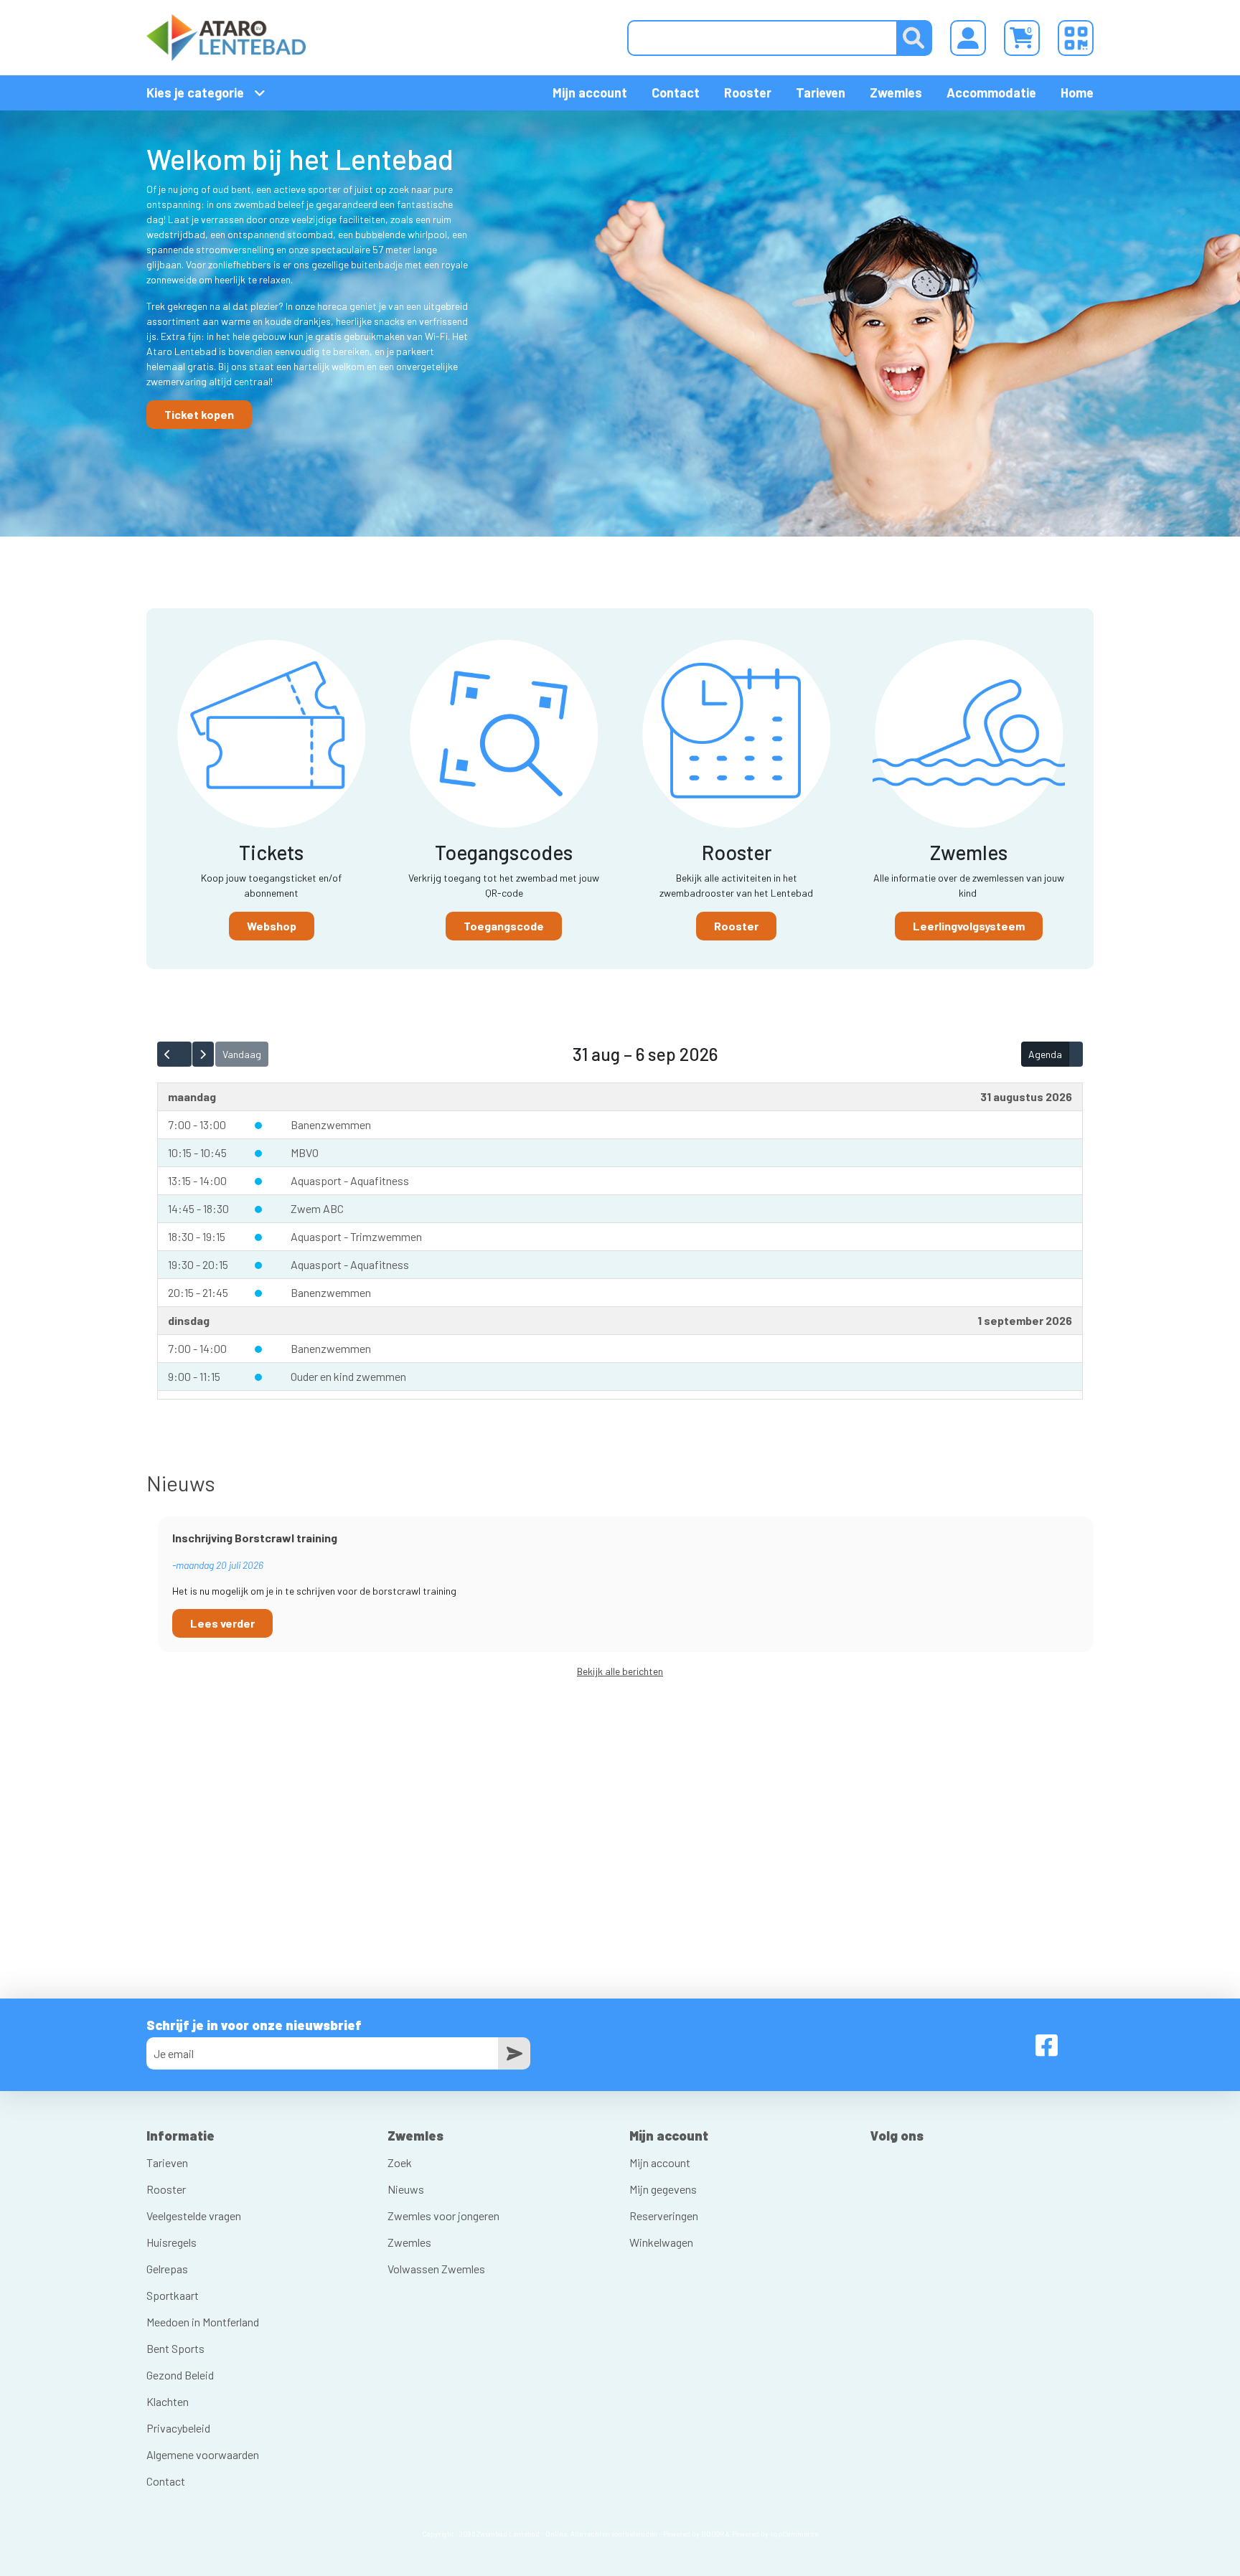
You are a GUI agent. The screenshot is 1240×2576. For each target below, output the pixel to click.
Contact (676, 93)
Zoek (400, 2162)
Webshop (272, 926)
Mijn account (590, 93)
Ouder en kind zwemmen (348, 1376)
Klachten (168, 2401)
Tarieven (821, 93)
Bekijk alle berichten (620, 1671)
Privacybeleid (178, 2428)
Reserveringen (664, 2216)
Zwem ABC (317, 1208)
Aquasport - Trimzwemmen (356, 1236)
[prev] (168, 1054)
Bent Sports (175, 2348)
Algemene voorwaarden (203, 2454)
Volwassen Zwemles (436, 2269)
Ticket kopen (199, 414)
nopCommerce (794, 2534)
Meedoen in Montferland (203, 2322)
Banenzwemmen (331, 1124)
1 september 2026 (1025, 1320)
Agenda (1045, 1054)
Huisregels (172, 2242)
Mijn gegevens (663, 2189)
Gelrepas (167, 2269)
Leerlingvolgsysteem (969, 926)
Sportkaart (173, 2295)
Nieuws (406, 2189)
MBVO (305, 1152)
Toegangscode (504, 926)
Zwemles (896, 93)
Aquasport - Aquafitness (350, 1180)
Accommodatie (991, 93)
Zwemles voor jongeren (443, 2216)
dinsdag (189, 1320)
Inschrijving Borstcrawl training (255, 1538)
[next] (203, 1054)
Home (1077, 93)
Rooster (748, 93)
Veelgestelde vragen (194, 2216)
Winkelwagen (661, 2242)
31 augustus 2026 (1026, 1096)
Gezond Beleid (180, 2375)
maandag (192, 1096)
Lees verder (222, 1623)
